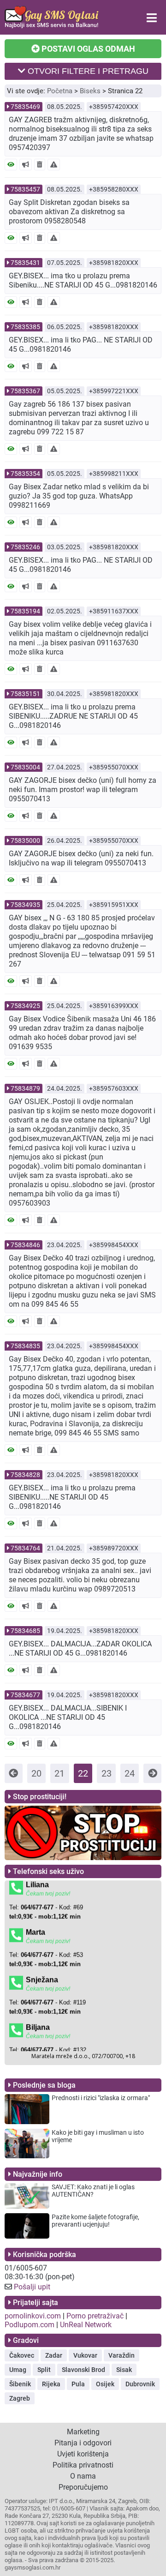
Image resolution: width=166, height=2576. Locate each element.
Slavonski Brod (83, 2370)
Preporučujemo (83, 2487)
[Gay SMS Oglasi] (52, 26)
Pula (78, 2384)
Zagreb (20, 2398)
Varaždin (122, 2355)
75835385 (25, 327)
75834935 (25, 905)
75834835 (25, 1346)
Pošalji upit (32, 2287)
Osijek (105, 2384)
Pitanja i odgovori (83, 2443)
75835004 (25, 767)
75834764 (25, 1548)
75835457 (25, 189)
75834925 (25, 1006)
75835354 (25, 474)
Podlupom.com (30, 2325)
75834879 (25, 1088)
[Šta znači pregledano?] (11, 165)
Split (44, 2370)
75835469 (25, 107)
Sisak (124, 2370)
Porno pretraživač (95, 2316)
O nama (83, 2476)
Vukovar (85, 2355)
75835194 (25, 611)
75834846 (25, 1245)
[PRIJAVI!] (54, 165)
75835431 (25, 263)
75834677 (25, 1695)
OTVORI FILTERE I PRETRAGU (87, 71)
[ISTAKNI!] (26, 165)
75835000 (25, 841)
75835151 (25, 694)
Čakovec (22, 2355)
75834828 (25, 1475)
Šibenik (20, 2384)
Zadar (54, 2355)
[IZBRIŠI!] (40, 165)
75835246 (25, 547)
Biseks (90, 91)
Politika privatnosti (83, 2465)
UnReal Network (86, 2325)
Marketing (83, 2432)
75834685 (25, 1631)
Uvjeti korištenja (83, 2454)
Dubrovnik (140, 2384)
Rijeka (51, 2384)
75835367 (25, 391)
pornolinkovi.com (33, 2316)
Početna (60, 91)
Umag (18, 2370)
